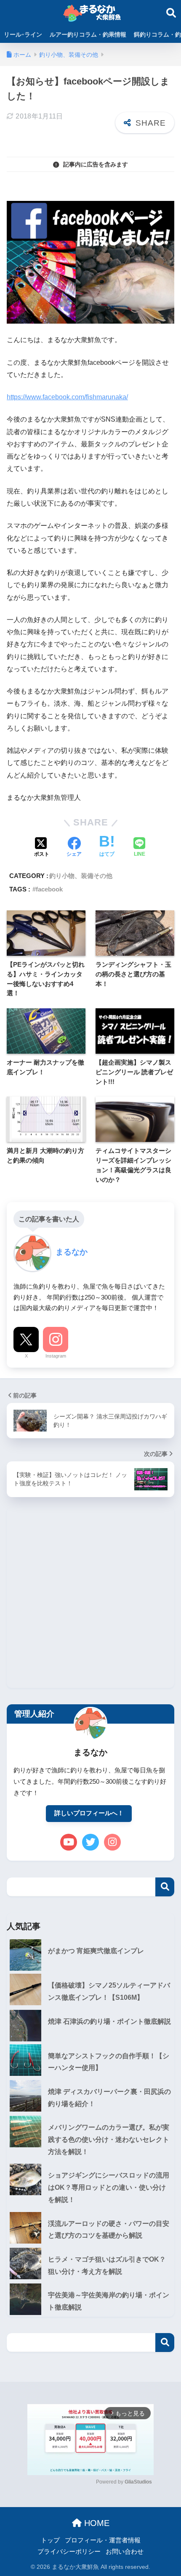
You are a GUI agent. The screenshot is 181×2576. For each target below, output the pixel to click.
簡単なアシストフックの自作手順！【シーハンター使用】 (109, 2062)
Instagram (56, 1356)
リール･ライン (23, 34)
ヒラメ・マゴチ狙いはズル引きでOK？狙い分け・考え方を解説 (107, 2265)
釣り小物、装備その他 (81, 876)
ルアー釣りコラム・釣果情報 (88, 34)
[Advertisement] (90, 1598)
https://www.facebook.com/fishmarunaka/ (67, 397)
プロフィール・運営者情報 (103, 2540)
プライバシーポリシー (69, 2552)
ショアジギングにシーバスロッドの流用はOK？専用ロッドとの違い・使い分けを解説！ (109, 2187)
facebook (49, 889)
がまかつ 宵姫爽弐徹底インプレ (96, 1951)
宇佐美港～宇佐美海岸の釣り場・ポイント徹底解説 (109, 2301)
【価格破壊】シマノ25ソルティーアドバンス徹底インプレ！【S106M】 (109, 1991)
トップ (50, 2540)
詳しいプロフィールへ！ (89, 1813)
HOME (96, 2523)
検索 (165, 1887)
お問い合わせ (125, 2552)
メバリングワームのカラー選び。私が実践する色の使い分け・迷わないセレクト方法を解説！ (109, 2139)
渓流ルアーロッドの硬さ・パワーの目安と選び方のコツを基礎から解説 (109, 2230)
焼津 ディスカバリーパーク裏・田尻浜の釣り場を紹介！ (109, 2098)
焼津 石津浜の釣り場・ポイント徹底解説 (109, 2021)
